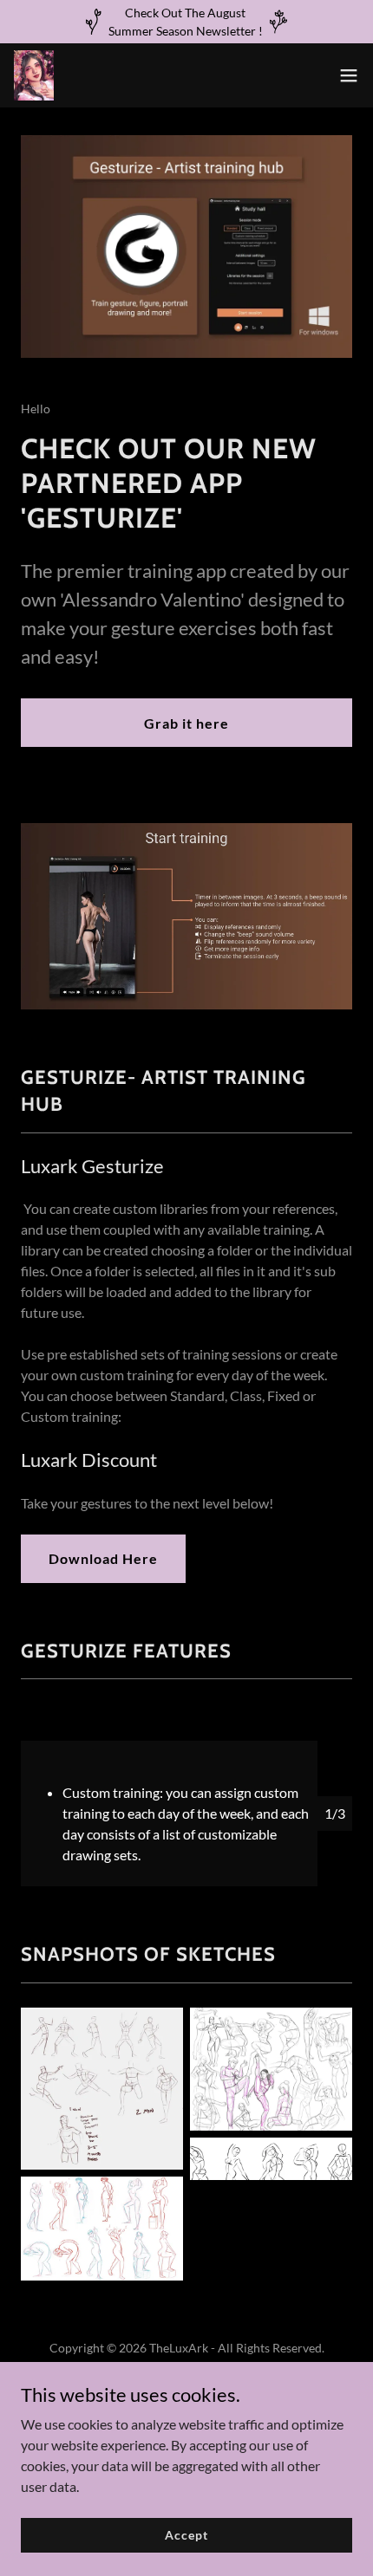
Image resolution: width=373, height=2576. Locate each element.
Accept (186, 2535)
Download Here (103, 1558)
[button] (349, 75)
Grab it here (186, 723)
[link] (34, 75)
